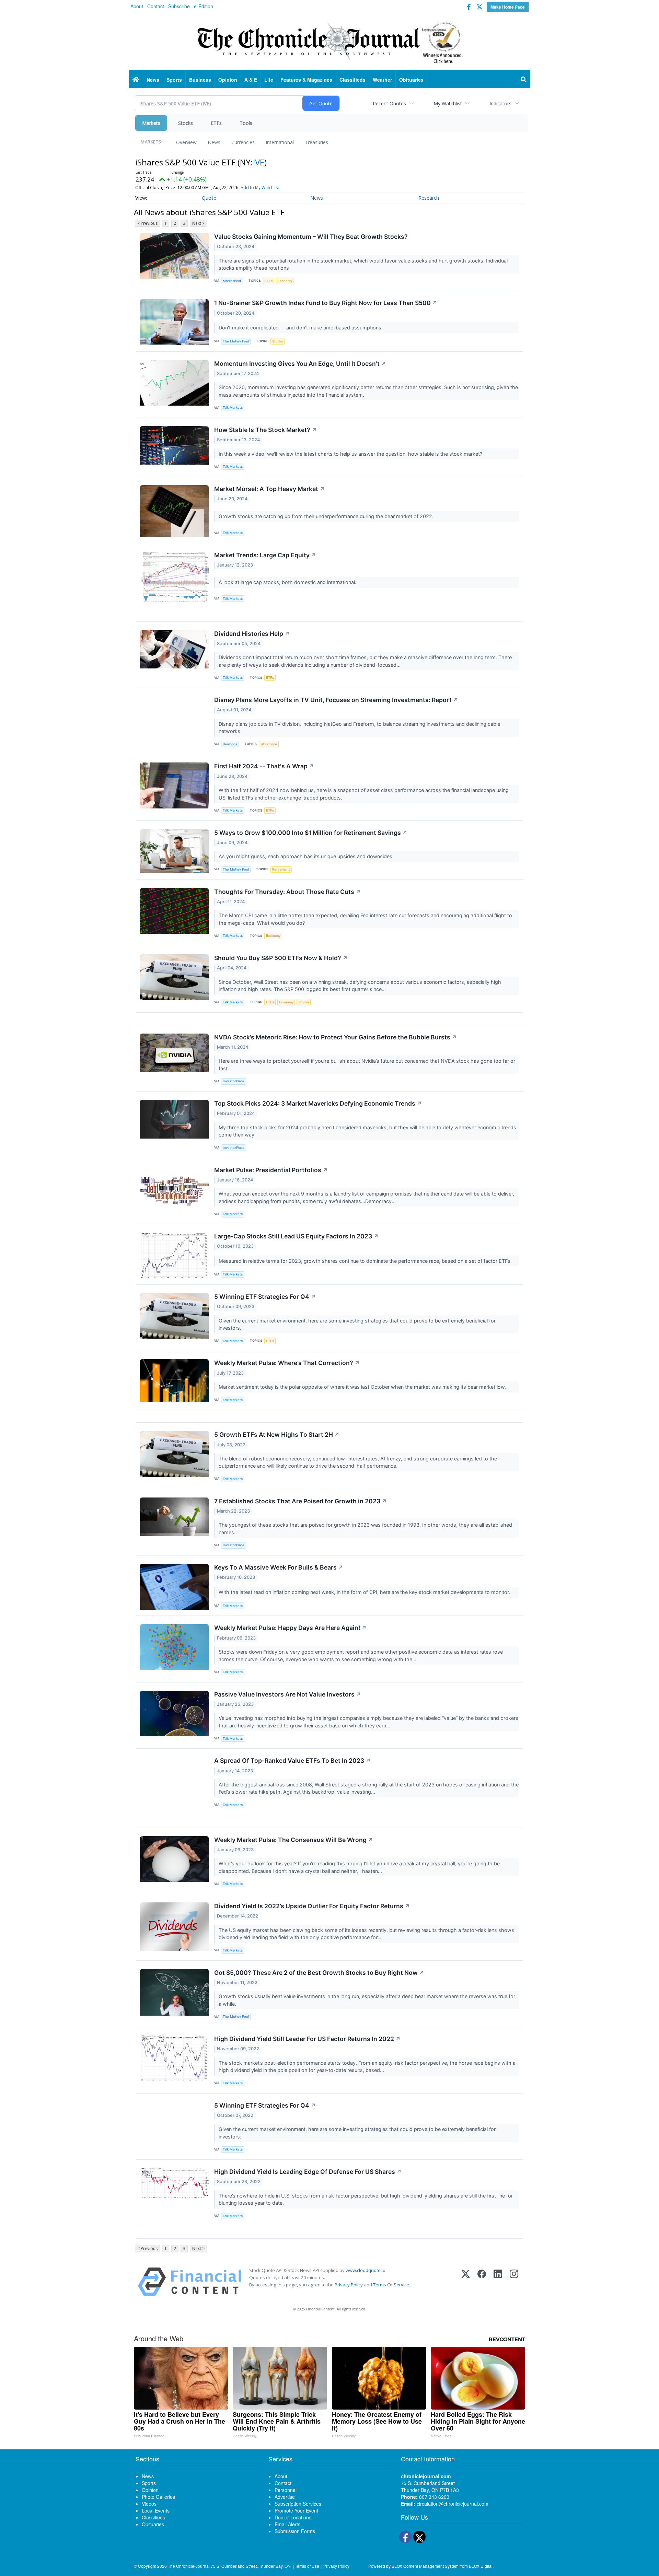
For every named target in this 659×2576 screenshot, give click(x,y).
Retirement (281, 869)
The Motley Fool (236, 341)
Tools (246, 123)
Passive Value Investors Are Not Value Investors (288, 1694)
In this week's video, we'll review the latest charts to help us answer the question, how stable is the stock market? (351, 454)
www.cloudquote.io (366, 2270)
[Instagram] (514, 2282)
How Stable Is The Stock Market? (265, 430)
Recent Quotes (389, 103)
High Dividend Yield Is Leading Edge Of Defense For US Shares (308, 2172)
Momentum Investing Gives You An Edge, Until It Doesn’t (300, 364)
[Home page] (329, 42)
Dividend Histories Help (252, 634)
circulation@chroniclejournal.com (453, 2504)
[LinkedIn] (498, 2282)
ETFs (216, 123)
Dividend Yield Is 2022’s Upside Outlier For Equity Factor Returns (312, 1906)
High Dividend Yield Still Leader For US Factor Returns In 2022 (307, 2039)
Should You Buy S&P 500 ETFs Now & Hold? (281, 958)
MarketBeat (232, 281)
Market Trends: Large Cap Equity (265, 555)
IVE (259, 162)
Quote (209, 198)
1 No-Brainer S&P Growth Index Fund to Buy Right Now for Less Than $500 (326, 303)
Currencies (243, 142)
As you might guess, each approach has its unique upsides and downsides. (307, 856)
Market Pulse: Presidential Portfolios (271, 1170)
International (280, 142)
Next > (198, 223)
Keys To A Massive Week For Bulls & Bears (279, 1567)
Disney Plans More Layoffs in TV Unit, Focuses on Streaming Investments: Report (336, 700)
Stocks (186, 123)
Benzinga (230, 744)
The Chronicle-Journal (189, 2566)
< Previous (147, 223)
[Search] (524, 80)
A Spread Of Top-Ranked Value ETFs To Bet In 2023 (292, 1761)
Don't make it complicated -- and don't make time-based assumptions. (301, 328)
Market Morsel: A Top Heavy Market (269, 489)
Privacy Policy (349, 2285)
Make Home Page (508, 7)
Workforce (269, 744)
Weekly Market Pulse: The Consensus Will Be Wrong (294, 1840)
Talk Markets (233, 407)
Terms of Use (307, 2566)
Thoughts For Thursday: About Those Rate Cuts (287, 892)
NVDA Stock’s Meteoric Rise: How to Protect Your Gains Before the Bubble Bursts (336, 1037)
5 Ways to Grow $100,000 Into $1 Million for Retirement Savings (311, 833)
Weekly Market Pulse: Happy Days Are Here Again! (290, 1628)
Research (429, 198)
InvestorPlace (234, 1081)
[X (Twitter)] (466, 2282)
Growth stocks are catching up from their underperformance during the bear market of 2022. (327, 516)
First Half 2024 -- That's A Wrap (264, 766)
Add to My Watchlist (260, 188)
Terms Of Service (391, 2285)
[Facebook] (482, 2282)
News (214, 142)
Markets (151, 123)
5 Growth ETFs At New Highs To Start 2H (277, 1435)
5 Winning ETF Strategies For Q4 (265, 1297)
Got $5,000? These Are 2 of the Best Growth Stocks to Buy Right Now (319, 1973)
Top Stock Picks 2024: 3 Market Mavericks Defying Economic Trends (318, 1103)
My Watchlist (448, 103)
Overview (186, 142)
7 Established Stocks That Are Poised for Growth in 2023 (300, 1501)
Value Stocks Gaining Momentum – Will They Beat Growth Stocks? (311, 237)
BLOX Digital (481, 2566)
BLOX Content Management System (425, 2566)
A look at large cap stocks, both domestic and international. (288, 582)
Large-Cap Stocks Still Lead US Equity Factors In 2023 (296, 1236)
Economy (285, 281)
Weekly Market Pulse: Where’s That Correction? (287, 1363)
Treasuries (316, 142)
